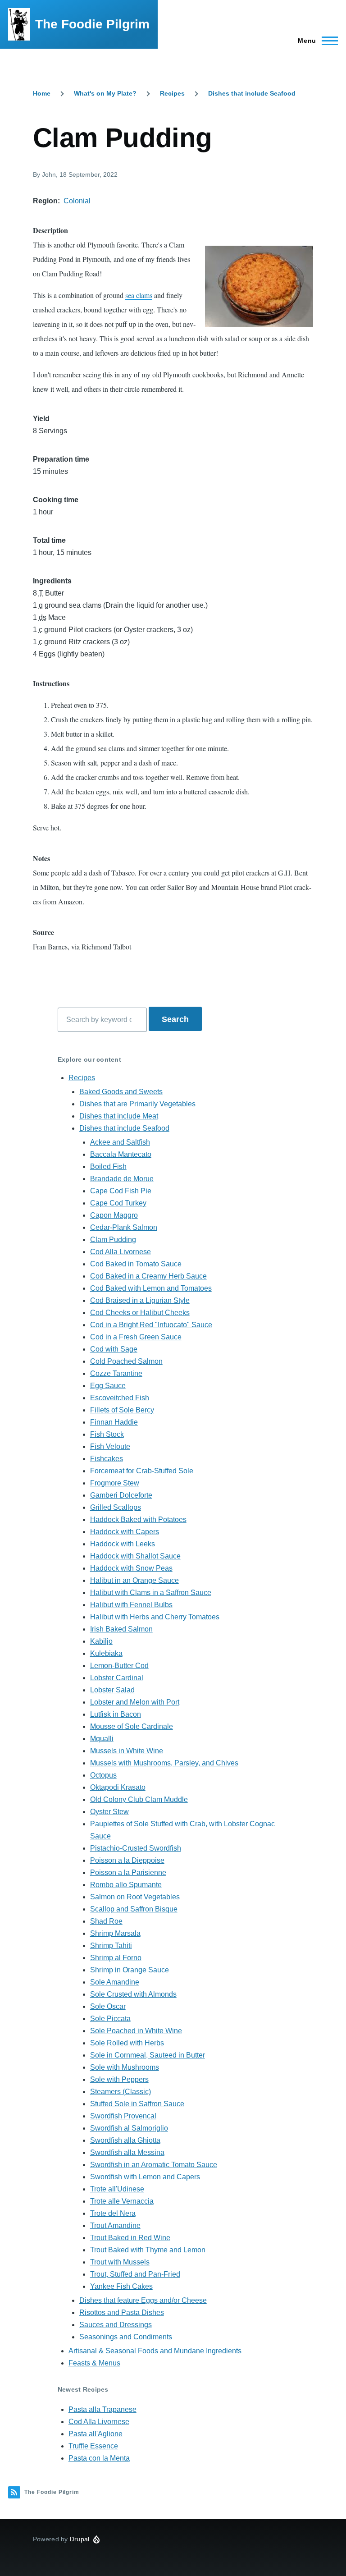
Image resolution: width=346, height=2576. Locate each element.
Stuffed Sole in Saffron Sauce (137, 2104)
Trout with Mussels (120, 2262)
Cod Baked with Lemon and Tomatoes (151, 1288)
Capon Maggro (114, 1215)
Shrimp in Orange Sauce (130, 1970)
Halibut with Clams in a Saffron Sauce (151, 1593)
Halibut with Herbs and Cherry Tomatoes (155, 1617)
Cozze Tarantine (116, 1373)
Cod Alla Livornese (121, 1252)
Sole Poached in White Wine (136, 2031)
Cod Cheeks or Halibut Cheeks (140, 1313)
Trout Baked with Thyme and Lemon (148, 2250)
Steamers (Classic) (121, 2092)
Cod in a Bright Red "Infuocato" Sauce (151, 1325)
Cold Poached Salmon (126, 1361)
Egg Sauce (108, 1386)
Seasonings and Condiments (126, 2337)
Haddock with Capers (125, 1532)
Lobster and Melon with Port (135, 1702)
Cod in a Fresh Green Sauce (136, 1337)
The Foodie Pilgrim (92, 24)
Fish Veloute (110, 1446)
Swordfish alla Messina (127, 2152)
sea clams (139, 295)
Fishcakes (107, 1459)
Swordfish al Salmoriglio (129, 2128)
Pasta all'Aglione (96, 2434)
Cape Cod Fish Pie (121, 1191)
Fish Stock (107, 1434)
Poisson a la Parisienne (128, 1872)
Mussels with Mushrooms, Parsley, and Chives (164, 1763)
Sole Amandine (115, 1982)
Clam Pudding (113, 1240)
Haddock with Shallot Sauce (135, 1556)
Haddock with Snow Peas (131, 1568)
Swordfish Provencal (123, 2116)
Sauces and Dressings (116, 2325)
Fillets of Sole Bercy (122, 1410)
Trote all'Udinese (117, 2189)
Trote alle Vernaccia (122, 2201)
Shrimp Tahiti (111, 1946)
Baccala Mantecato (121, 1154)
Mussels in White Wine (127, 1751)
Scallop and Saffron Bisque (134, 1909)
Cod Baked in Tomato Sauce (136, 1264)
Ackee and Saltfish (120, 1142)
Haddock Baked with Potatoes (138, 1519)
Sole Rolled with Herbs (127, 2043)
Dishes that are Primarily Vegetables (137, 1104)
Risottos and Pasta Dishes (122, 2312)
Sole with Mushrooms (125, 2067)
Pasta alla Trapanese (102, 2409)
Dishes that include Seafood (252, 93)
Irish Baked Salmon (121, 1629)
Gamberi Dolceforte (121, 1495)
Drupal (80, 2539)
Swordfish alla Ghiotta (125, 2140)
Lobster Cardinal (117, 1678)
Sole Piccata (110, 2019)
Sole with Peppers (119, 2079)
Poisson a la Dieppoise (127, 1860)
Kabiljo (101, 1641)
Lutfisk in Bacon (116, 1714)
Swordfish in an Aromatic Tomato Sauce (154, 2165)
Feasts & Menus (94, 2363)
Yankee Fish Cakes (121, 2286)
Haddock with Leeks (123, 1544)
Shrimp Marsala (115, 1933)
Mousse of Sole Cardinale (132, 1726)
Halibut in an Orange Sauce (134, 1580)
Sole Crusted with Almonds (133, 1994)
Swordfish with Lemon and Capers (145, 2177)
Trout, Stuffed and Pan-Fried (135, 2274)
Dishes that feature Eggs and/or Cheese (143, 2300)
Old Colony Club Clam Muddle (139, 1799)
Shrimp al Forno (116, 1958)
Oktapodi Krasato (118, 1787)
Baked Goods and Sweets (121, 1092)
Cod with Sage (114, 1349)
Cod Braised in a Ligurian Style (140, 1300)
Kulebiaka (106, 1653)
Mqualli (102, 1739)
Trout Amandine (115, 2225)
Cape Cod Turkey (118, 1203)
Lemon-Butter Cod (119, 1666)
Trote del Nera (113, 2213)
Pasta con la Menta (99, 2458)
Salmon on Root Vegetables (135, 1897)
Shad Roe (106, 1921)
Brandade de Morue (122, 1179)
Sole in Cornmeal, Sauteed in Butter (148, 2055)
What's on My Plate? (105, 93)
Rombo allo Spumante (126, 1885)
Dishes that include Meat (119, 1116)
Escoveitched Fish (120, 1398)
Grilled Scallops (116, 1507)
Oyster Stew (109, 1812)
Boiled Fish (108, 1167)
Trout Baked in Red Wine (130, 2238)
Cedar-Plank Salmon (124, 1227)
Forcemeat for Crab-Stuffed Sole (142, 1471)
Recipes (172, 93)
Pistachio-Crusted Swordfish (136, 1848)
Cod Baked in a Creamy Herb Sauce (148, 1276)
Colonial (77, 201)
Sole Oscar (108, 2006)
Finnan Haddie (114, 1422)
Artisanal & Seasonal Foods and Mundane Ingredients (155, 2351)
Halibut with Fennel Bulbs (131, 1605)
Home (42, 93)
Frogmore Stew (115, 1483)
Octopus (103, 1775)
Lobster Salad (112, 1690)
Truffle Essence (93, 2446)
